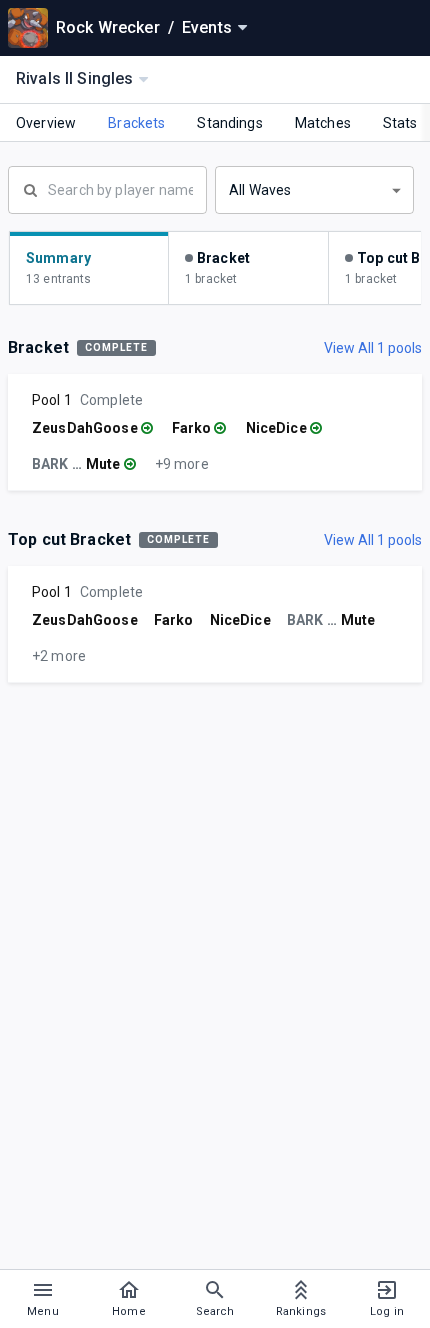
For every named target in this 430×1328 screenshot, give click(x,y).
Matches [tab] (323, 123)
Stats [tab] (400, 123)
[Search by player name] (107, 188)
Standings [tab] (229, 123)
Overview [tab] (46, 123)
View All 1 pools (373, 348)
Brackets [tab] (136, 123)
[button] (314, 190)
